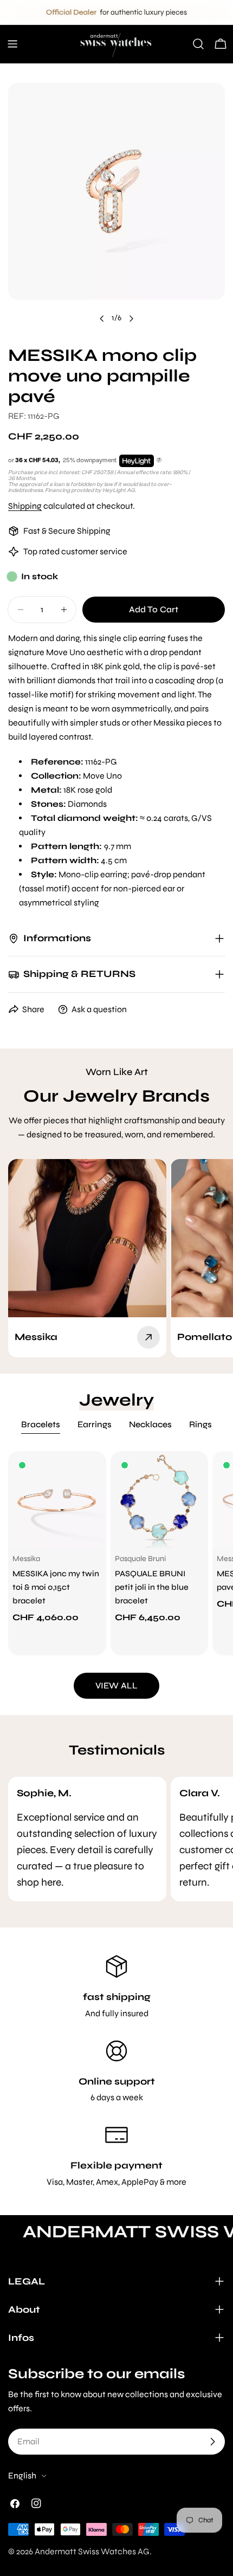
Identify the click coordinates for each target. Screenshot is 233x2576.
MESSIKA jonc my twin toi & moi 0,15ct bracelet (56, 1587)
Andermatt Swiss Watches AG (92, 2551)
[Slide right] (131, 319)
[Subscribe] (212, 2442)
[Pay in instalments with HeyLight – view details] (159, 461)
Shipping (25, 506)
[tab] (41, 1426)
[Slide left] (102, 319)
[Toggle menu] (12, 44)
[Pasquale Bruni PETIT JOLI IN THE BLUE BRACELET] (160, 1500)
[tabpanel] (116, 1554)
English (22, 2475)
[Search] (198, 44)
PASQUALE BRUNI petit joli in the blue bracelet (152, 1587)
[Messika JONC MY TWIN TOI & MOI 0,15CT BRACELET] (57, 1500)
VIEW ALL (116, 1685)
